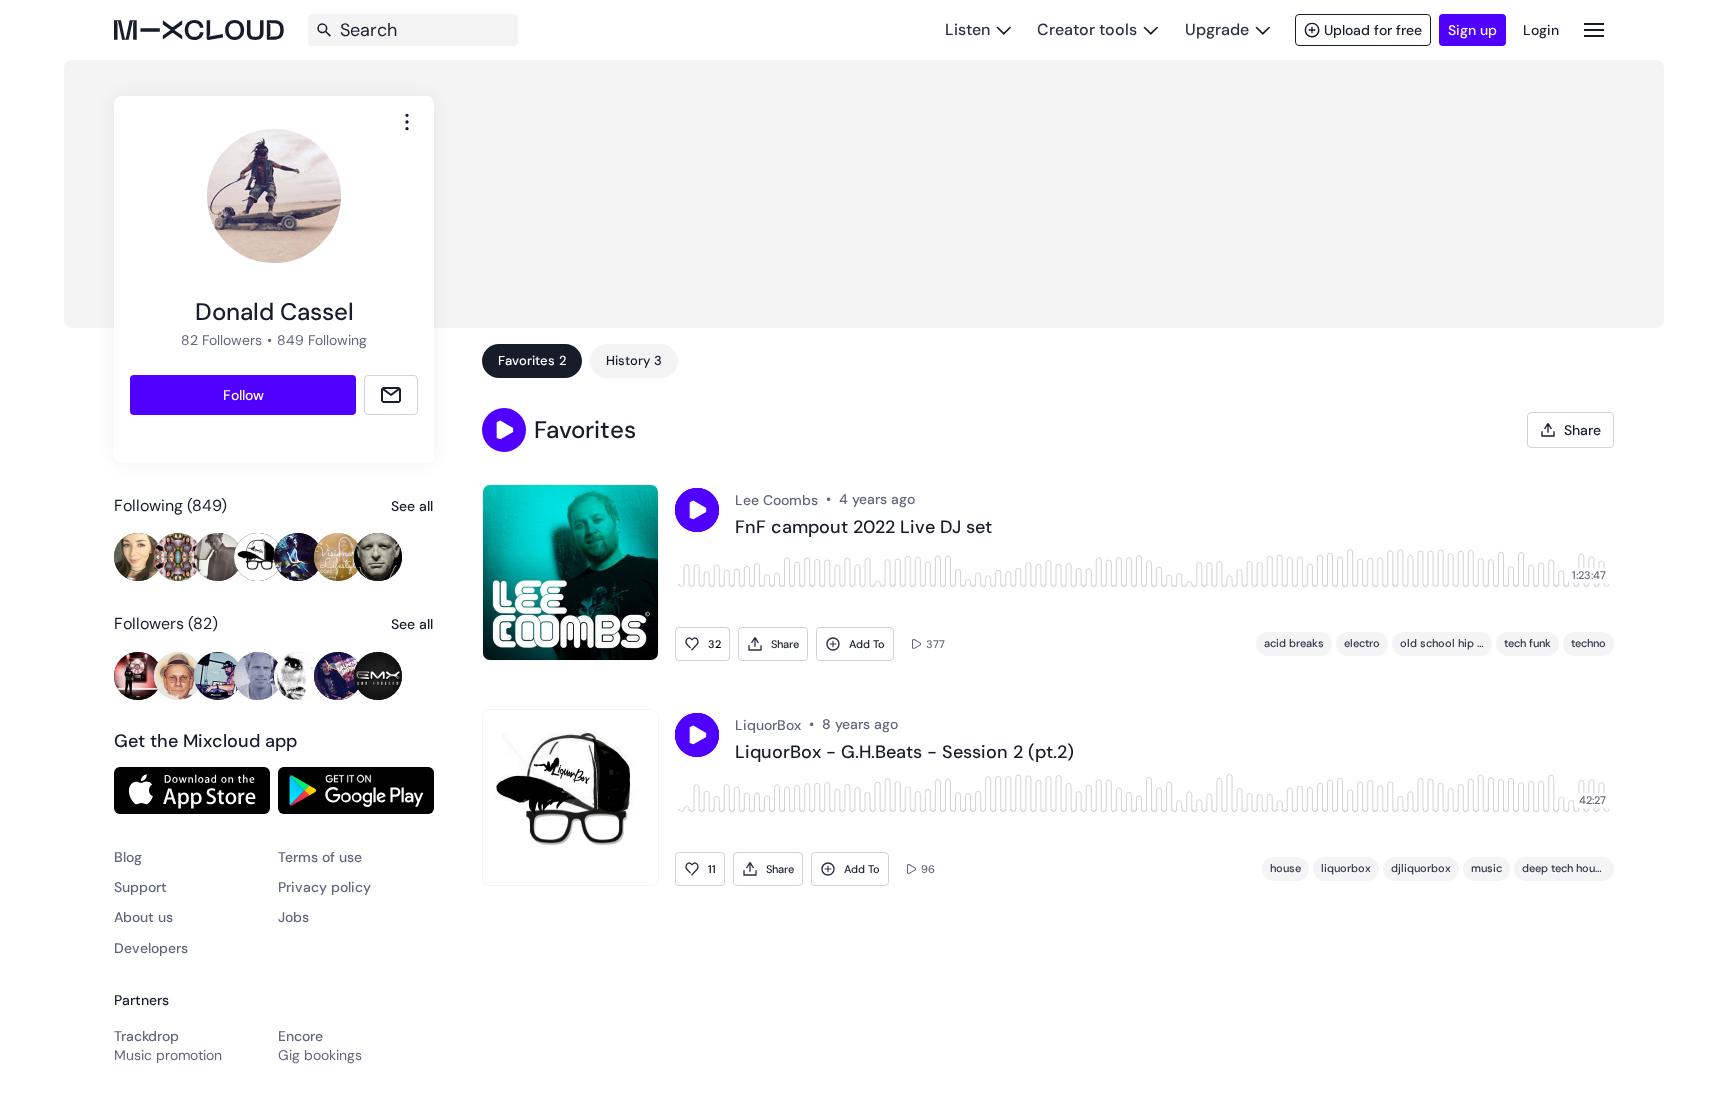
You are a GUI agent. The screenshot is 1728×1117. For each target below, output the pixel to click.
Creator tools (1087, 29)
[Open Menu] (1594, 29)
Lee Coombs (776, 500)
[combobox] (407, 122)
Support (140, 887)
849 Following (322, 340)
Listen (967, 29)
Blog (128, 857)
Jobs (293, 917)
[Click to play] (697, 510)
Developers (151, 948)
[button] (504, 430)
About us (143, 917)
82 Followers (221, 340)
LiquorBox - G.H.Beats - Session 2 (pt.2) (904, 753)
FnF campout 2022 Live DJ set (863, 528)
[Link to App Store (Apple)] (192, 790)
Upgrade (1217, 29)
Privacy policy (324, 887)
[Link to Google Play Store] (356, 790)
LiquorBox (768, 725)
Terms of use (320, 857)
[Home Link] (199, 30)
